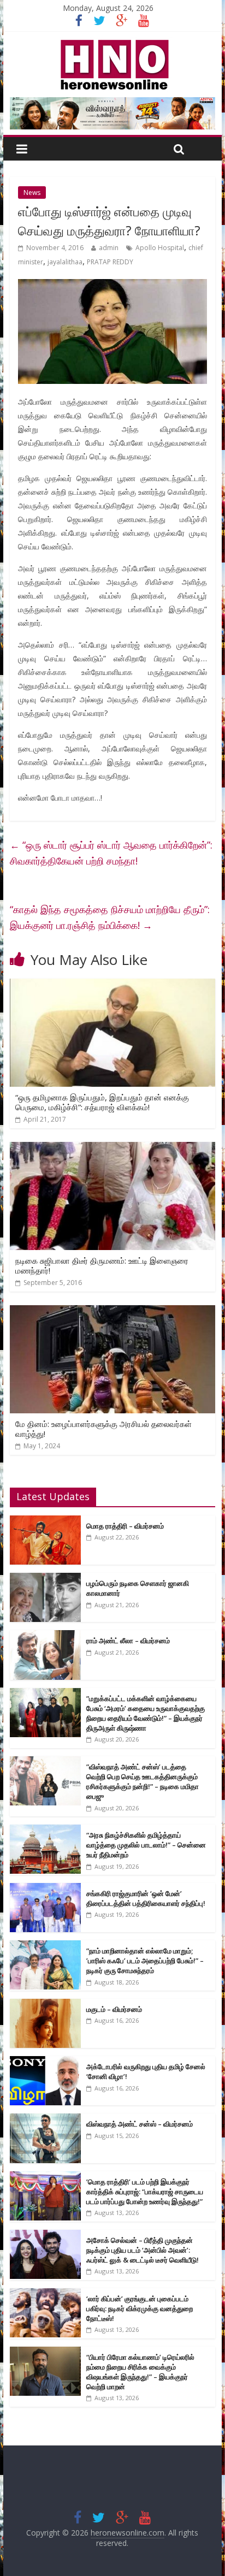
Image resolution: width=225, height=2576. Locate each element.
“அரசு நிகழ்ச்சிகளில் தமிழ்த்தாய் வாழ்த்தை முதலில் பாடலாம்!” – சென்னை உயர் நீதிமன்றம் (146, 1845)
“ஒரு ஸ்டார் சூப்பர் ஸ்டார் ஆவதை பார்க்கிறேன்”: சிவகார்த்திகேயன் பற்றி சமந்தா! (111, 853)
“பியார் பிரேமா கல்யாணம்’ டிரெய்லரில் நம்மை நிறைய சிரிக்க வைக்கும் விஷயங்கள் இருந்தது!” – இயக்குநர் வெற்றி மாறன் (140, 2372)
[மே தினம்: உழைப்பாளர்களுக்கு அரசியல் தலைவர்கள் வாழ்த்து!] (112, 1312)
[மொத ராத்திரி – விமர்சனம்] (45, 1521)
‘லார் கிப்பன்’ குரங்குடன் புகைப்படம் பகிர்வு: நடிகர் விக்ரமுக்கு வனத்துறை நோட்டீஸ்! (140, 2308)
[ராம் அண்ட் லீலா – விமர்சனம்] (45, 1636)
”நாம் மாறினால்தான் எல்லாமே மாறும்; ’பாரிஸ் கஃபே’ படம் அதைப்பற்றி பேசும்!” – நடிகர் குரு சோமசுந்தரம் (145, 1961)
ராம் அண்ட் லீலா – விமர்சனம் (128, 1641)
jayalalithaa (65, 262)
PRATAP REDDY (110, 262)
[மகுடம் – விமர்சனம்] (45, 2004)
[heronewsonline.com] (112, 43)
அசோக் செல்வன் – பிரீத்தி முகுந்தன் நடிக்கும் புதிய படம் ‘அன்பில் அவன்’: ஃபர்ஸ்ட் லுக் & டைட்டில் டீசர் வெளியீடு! (143, 2250)
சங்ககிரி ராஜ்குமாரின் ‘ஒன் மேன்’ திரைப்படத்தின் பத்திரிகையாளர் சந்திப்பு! (146, 1898)
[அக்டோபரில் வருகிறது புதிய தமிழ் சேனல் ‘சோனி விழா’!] (45, 2062)
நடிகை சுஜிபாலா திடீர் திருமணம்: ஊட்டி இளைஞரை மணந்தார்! (102, 1265)
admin (109, 248)
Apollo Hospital (160, 248)
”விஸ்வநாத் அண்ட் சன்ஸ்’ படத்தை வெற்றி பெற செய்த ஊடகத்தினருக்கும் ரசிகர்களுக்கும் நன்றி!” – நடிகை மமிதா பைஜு (143, 1782)
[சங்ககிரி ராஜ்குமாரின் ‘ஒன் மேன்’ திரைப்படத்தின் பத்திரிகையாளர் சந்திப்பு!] (45, 1889)
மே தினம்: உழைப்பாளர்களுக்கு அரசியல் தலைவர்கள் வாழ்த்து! (103, 1429)
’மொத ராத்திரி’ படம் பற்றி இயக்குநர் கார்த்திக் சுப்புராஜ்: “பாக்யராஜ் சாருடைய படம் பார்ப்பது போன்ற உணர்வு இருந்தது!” (145, 2192)
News (32, 193)
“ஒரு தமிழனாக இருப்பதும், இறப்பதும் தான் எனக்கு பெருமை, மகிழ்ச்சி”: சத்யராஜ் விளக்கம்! (102, 1102)
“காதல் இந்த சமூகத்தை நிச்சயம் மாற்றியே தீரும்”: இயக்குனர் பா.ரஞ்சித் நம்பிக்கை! (110, 917)
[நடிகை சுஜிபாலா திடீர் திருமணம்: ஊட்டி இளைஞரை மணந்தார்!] (112, 1148)
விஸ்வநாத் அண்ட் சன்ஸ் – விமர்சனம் (140, 2124)
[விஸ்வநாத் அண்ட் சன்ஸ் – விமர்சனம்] (45, 2119)
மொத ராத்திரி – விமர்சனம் (125, 1526)
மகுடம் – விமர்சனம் (114, 2009)
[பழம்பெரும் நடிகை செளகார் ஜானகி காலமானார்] (45, 1579)
